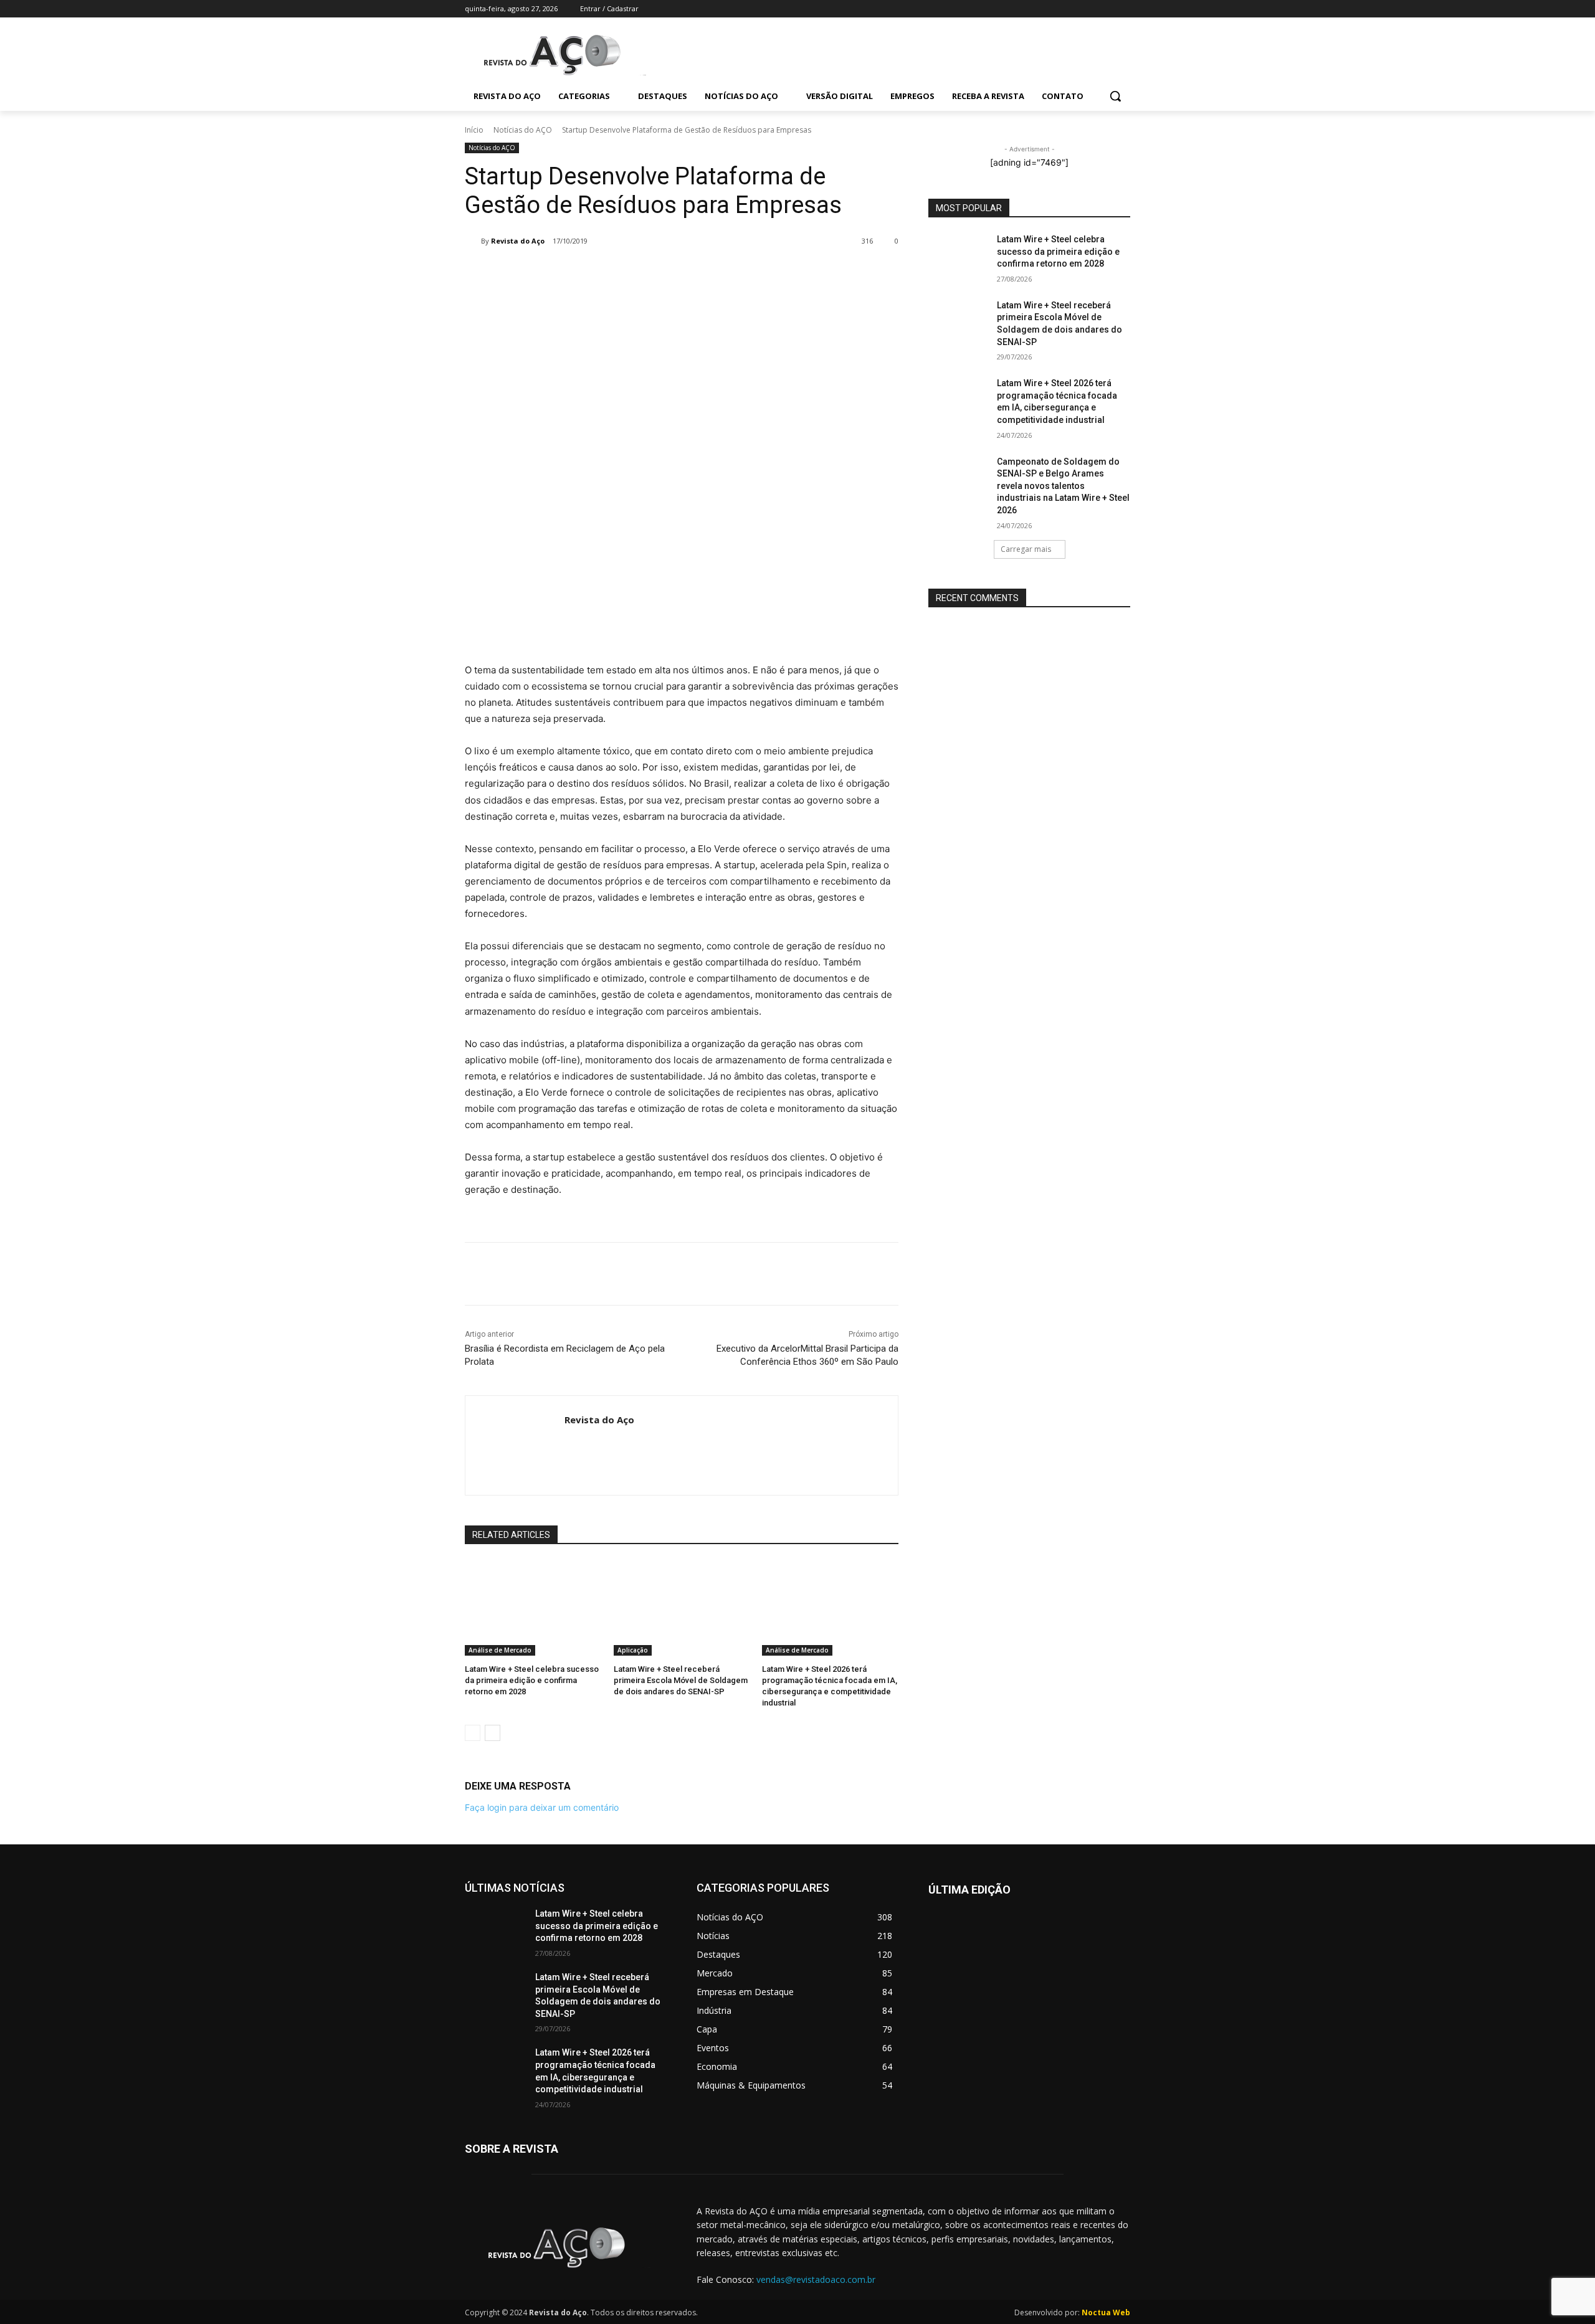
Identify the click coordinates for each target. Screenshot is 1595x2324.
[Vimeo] (1106, 9)
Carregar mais (1026, 549)
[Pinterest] (645, 273)
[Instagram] (1071, 9)
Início (474, 130)
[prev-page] (473, 1733)
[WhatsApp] (674, 273)
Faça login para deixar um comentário (542, 1807)
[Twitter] (1089, 9)
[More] (703, 273)
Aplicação (633, 1650)
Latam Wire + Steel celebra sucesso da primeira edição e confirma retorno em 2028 (532, 1680)
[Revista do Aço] (473, 241)
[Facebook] (1054, 9)
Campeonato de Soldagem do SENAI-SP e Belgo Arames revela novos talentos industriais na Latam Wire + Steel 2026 (1063, 486)
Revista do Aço (518, 241)
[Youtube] (1123, 9)
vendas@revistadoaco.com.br (816, 2279)
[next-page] (493, 1733)
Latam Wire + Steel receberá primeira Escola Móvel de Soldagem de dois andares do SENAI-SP (681, 1680)
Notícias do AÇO (523, 130)
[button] (1115, 96)
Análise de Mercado (500, 1650)
